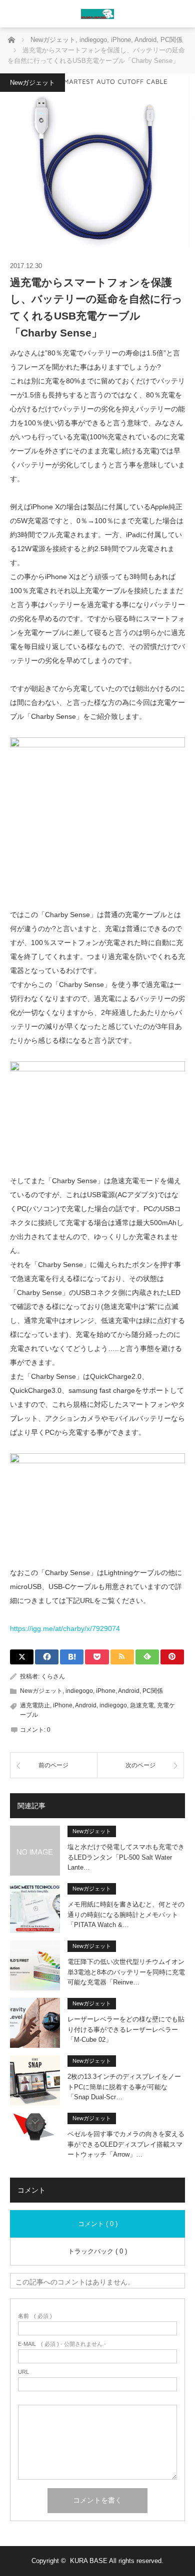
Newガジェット (32, 83)
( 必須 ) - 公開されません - (62, 2344)
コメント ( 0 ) (98, 2224)
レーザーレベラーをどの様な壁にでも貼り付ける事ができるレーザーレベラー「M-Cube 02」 (126, 2030)
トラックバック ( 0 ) (97, 2251)
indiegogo (79, 1691)
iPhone (106, 1691)
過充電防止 (35, 1705)
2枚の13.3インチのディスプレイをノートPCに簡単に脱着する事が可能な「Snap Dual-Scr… (124, 2087)
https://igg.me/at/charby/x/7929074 (65, 1628)
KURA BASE (89, 2561)
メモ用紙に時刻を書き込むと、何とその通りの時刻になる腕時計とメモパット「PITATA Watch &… (126, 1915)
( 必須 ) (35, 2316)
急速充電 (142, 1705)
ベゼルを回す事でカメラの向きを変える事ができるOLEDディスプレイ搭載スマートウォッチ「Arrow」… (126, 2144)
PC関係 (153, 1691)
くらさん (53, 1676)
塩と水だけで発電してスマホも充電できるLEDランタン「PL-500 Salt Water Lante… (126, 1857)
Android (129, 1691)
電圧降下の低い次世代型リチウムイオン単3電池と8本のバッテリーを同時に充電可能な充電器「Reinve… (126, 1972)
